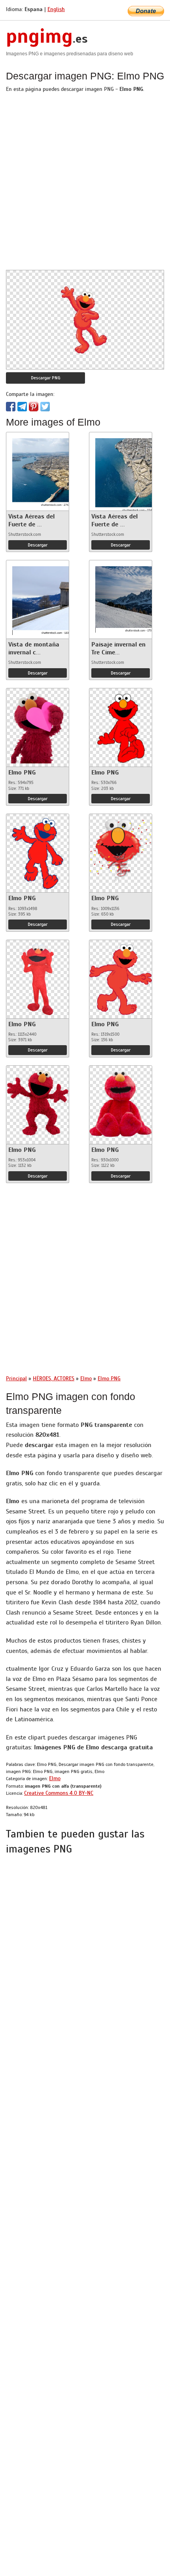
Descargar (38, 545)
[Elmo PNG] (38, 726)
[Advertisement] (85, 185)
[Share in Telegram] (22, 407)
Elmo (55, 1778)
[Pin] (34, 407)
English (56, 9)
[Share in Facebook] (11, 407)
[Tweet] (45, 407)
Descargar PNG (46, 378)
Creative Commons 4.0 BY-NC (59, 1793)
